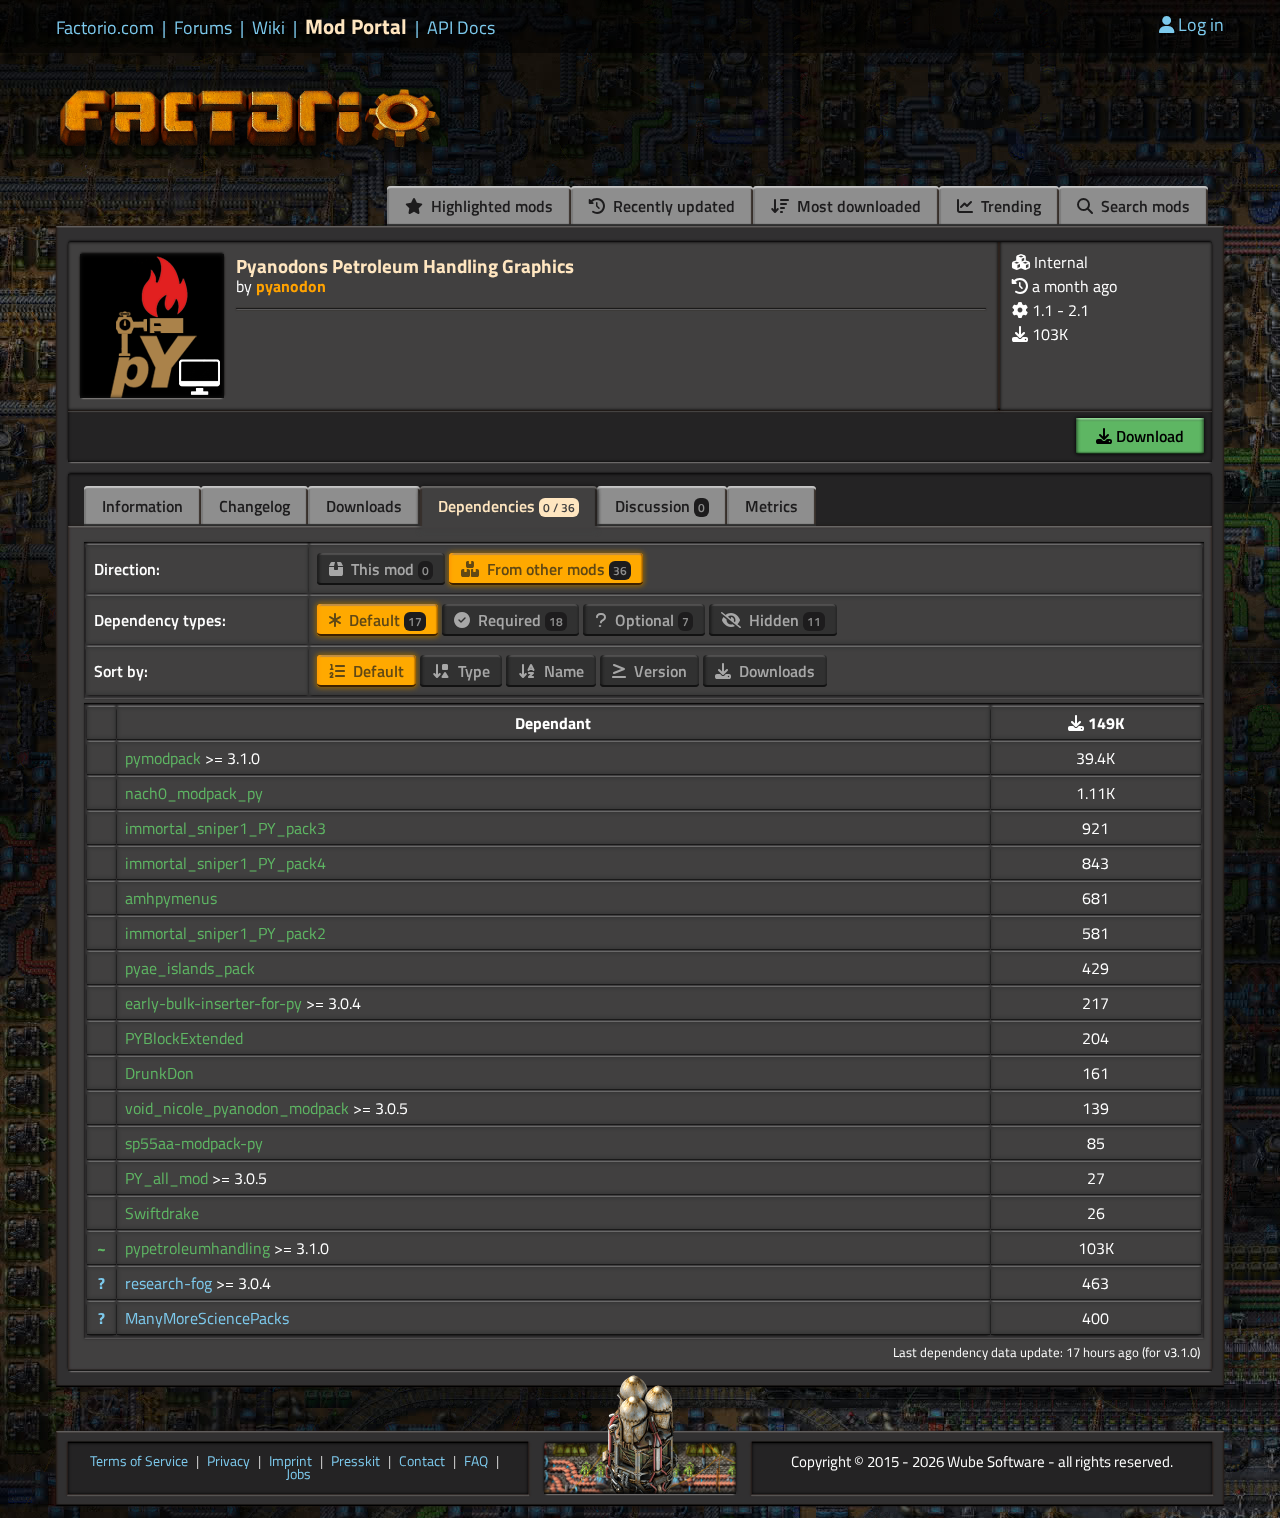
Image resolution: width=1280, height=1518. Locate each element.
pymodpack (165, 758)
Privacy (228, 1462)
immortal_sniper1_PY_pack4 (225, 863)
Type (472, 671)
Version (658, 671)
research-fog (170, 1283)
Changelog (254, 506)
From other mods (555, 569)
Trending (1009, 206)
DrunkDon (159, 1073)
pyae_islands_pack (190, 968)
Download (1148, 436)
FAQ (476, 1462)
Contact (422, 1462)
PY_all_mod (168, 1178)
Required (518, 620)
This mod (388, 569)
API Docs (461, 28)
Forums (203, 28)
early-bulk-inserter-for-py (215, 1003)
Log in (1201, 24)
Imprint (290, 1462)
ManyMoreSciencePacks (207, 1318)
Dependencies (506, 506)
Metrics (771, 506)
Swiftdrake (162, 1213)
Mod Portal (356, 26)
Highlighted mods (490, 206)
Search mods (1143, 206)
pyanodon (291, 286)
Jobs (298, 1475)
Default (383, 620)
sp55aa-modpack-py (194, 1143)
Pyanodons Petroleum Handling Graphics (405, 265)
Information (142, 506)
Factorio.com (105, 28)
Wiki (268, 28)
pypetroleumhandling (199, 1248)
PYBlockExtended (184, 1038)
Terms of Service (139, 1462)
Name (562, 671)
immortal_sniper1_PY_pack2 (225, 933)
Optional (650, 620)
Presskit (355, 1462)
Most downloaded (857, 206)
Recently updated (672, 206)
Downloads (364, 506)
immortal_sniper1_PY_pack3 (225, 828)
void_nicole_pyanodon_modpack (239, 1108)
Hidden (783, 620)
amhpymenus (171, 898)
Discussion (660, 506)
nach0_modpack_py (194, 793)
